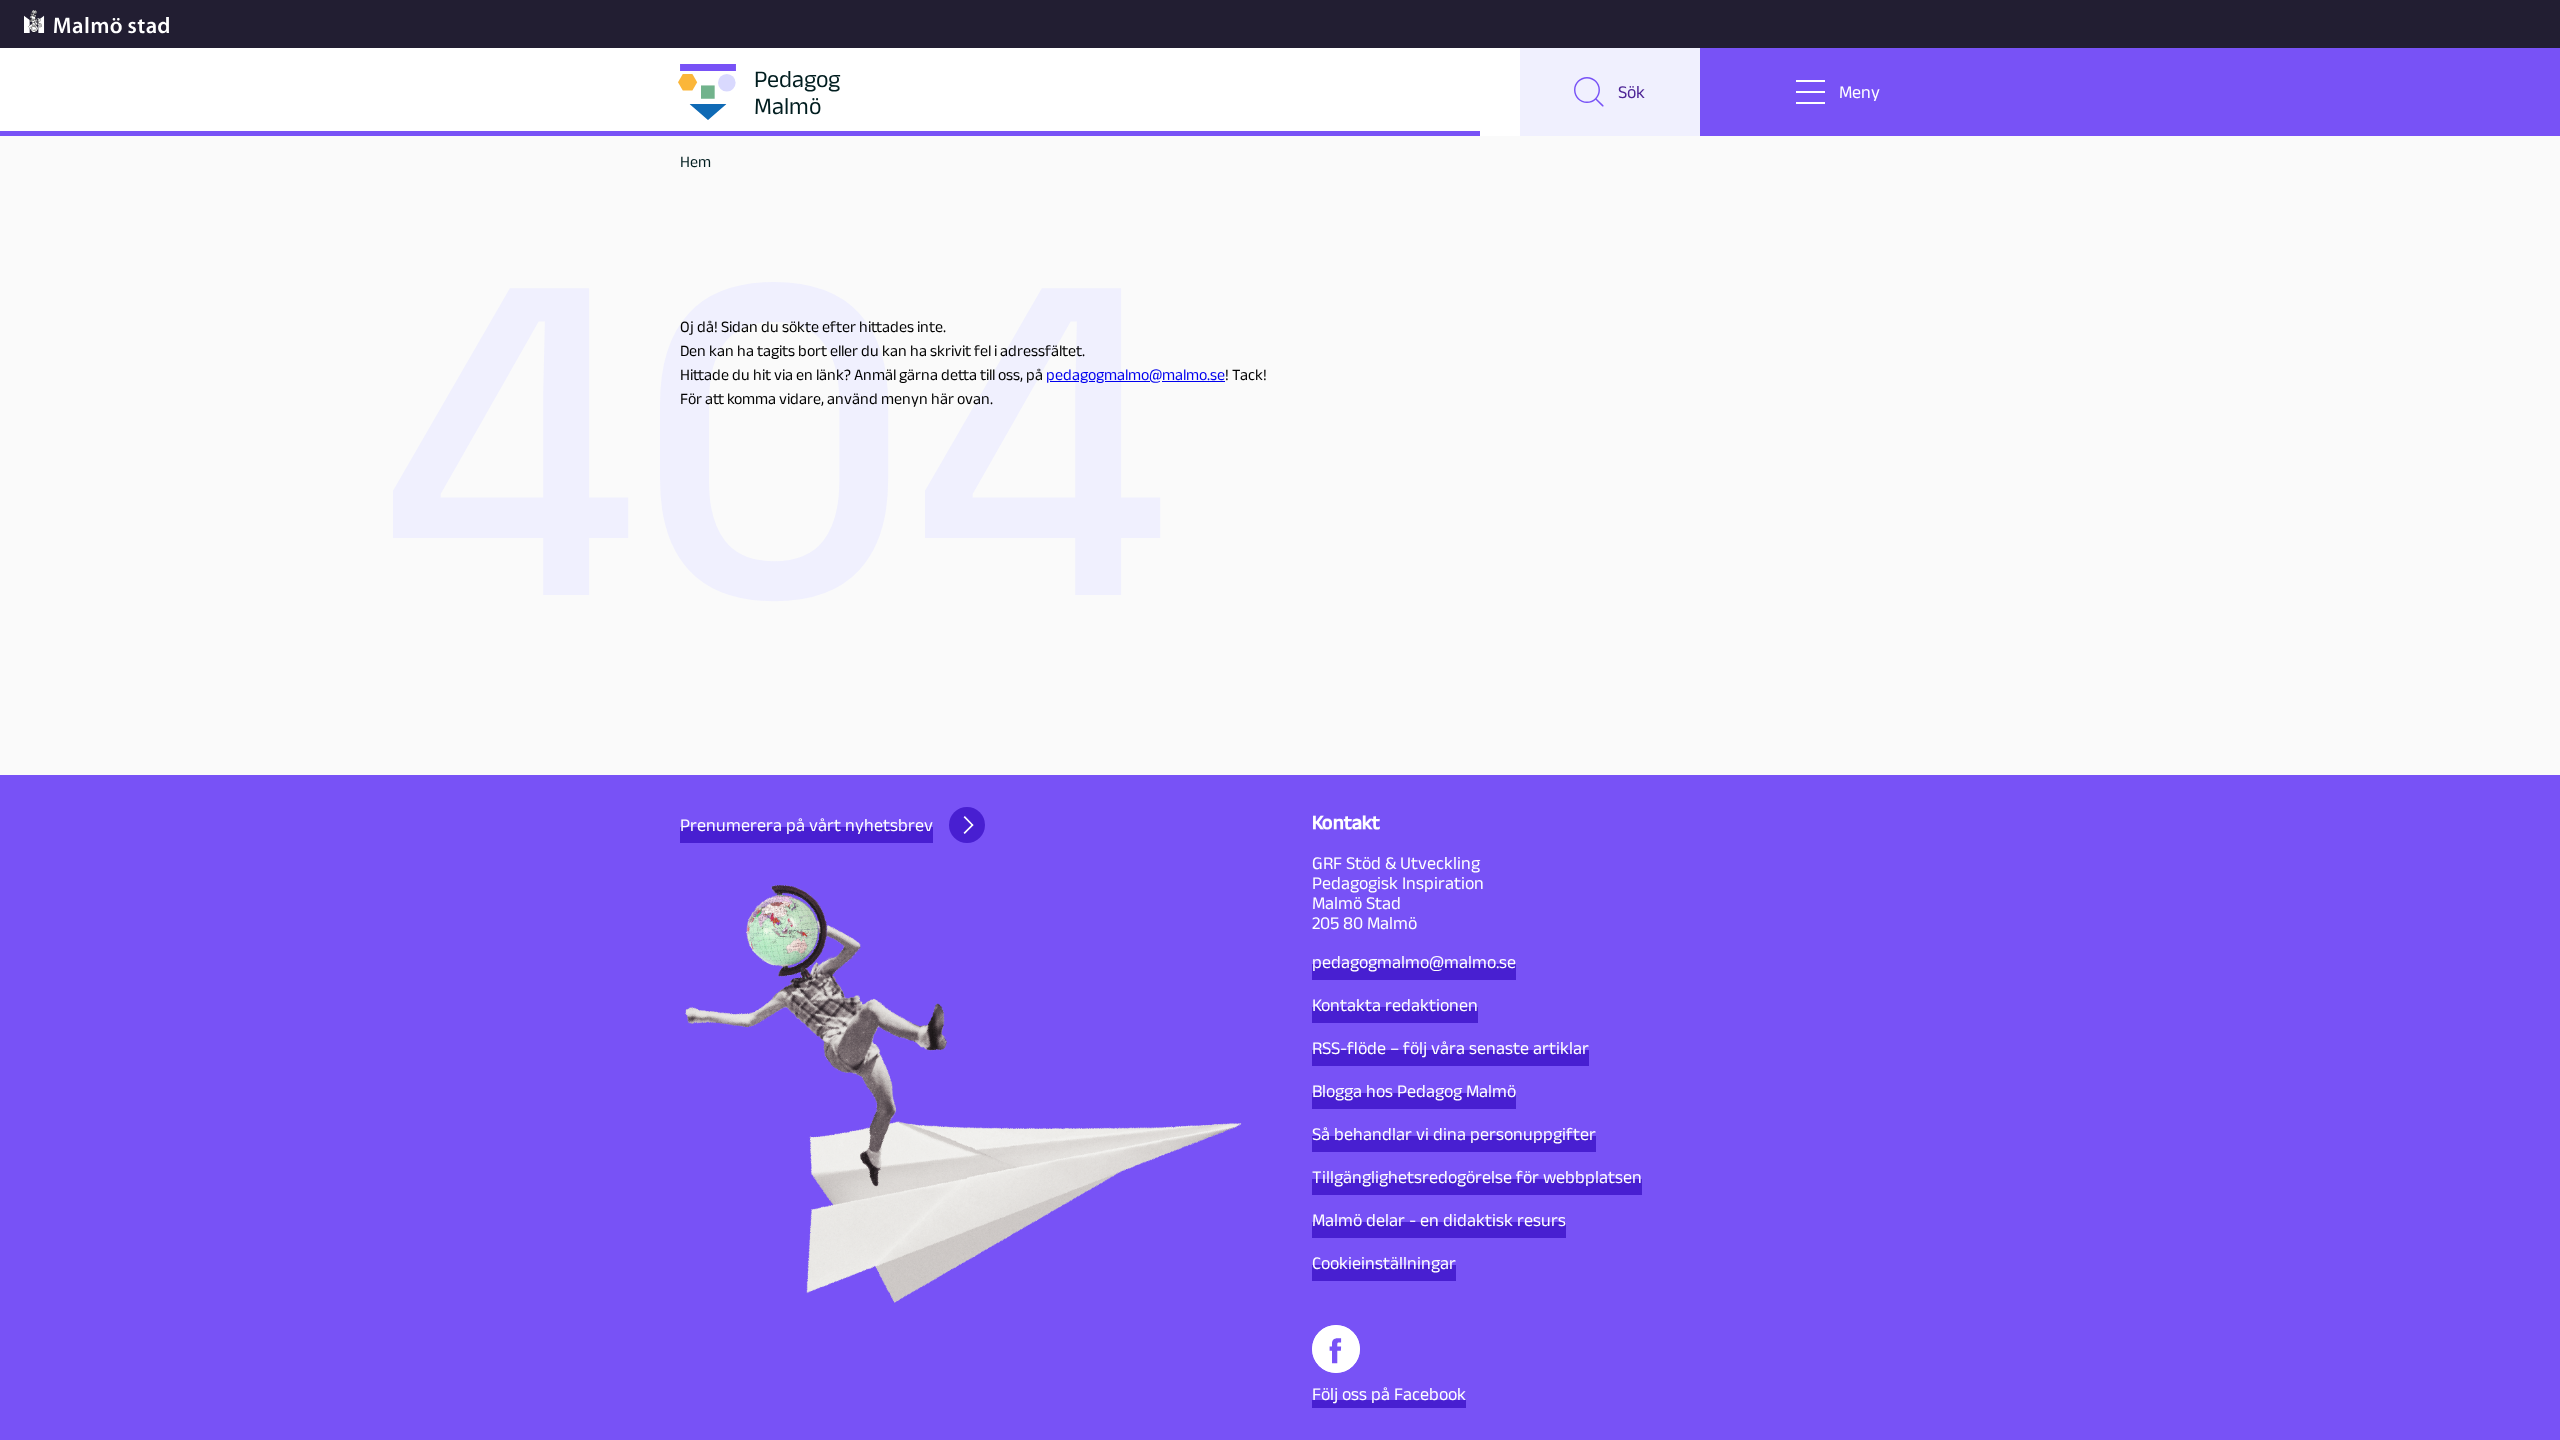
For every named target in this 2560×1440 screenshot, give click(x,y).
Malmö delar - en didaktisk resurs (1439, 1220)
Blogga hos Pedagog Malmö (1414, 1091)
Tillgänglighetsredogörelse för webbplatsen (1477, 1177)
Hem (695, 161)
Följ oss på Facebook (1389, 1394)
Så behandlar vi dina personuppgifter (1454, 1134)
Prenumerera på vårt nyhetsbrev (806, 825)
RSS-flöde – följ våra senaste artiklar (1450, 1048)
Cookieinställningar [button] (1384, 1263)
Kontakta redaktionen (1395, 1005)
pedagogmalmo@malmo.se (1135, 374)
